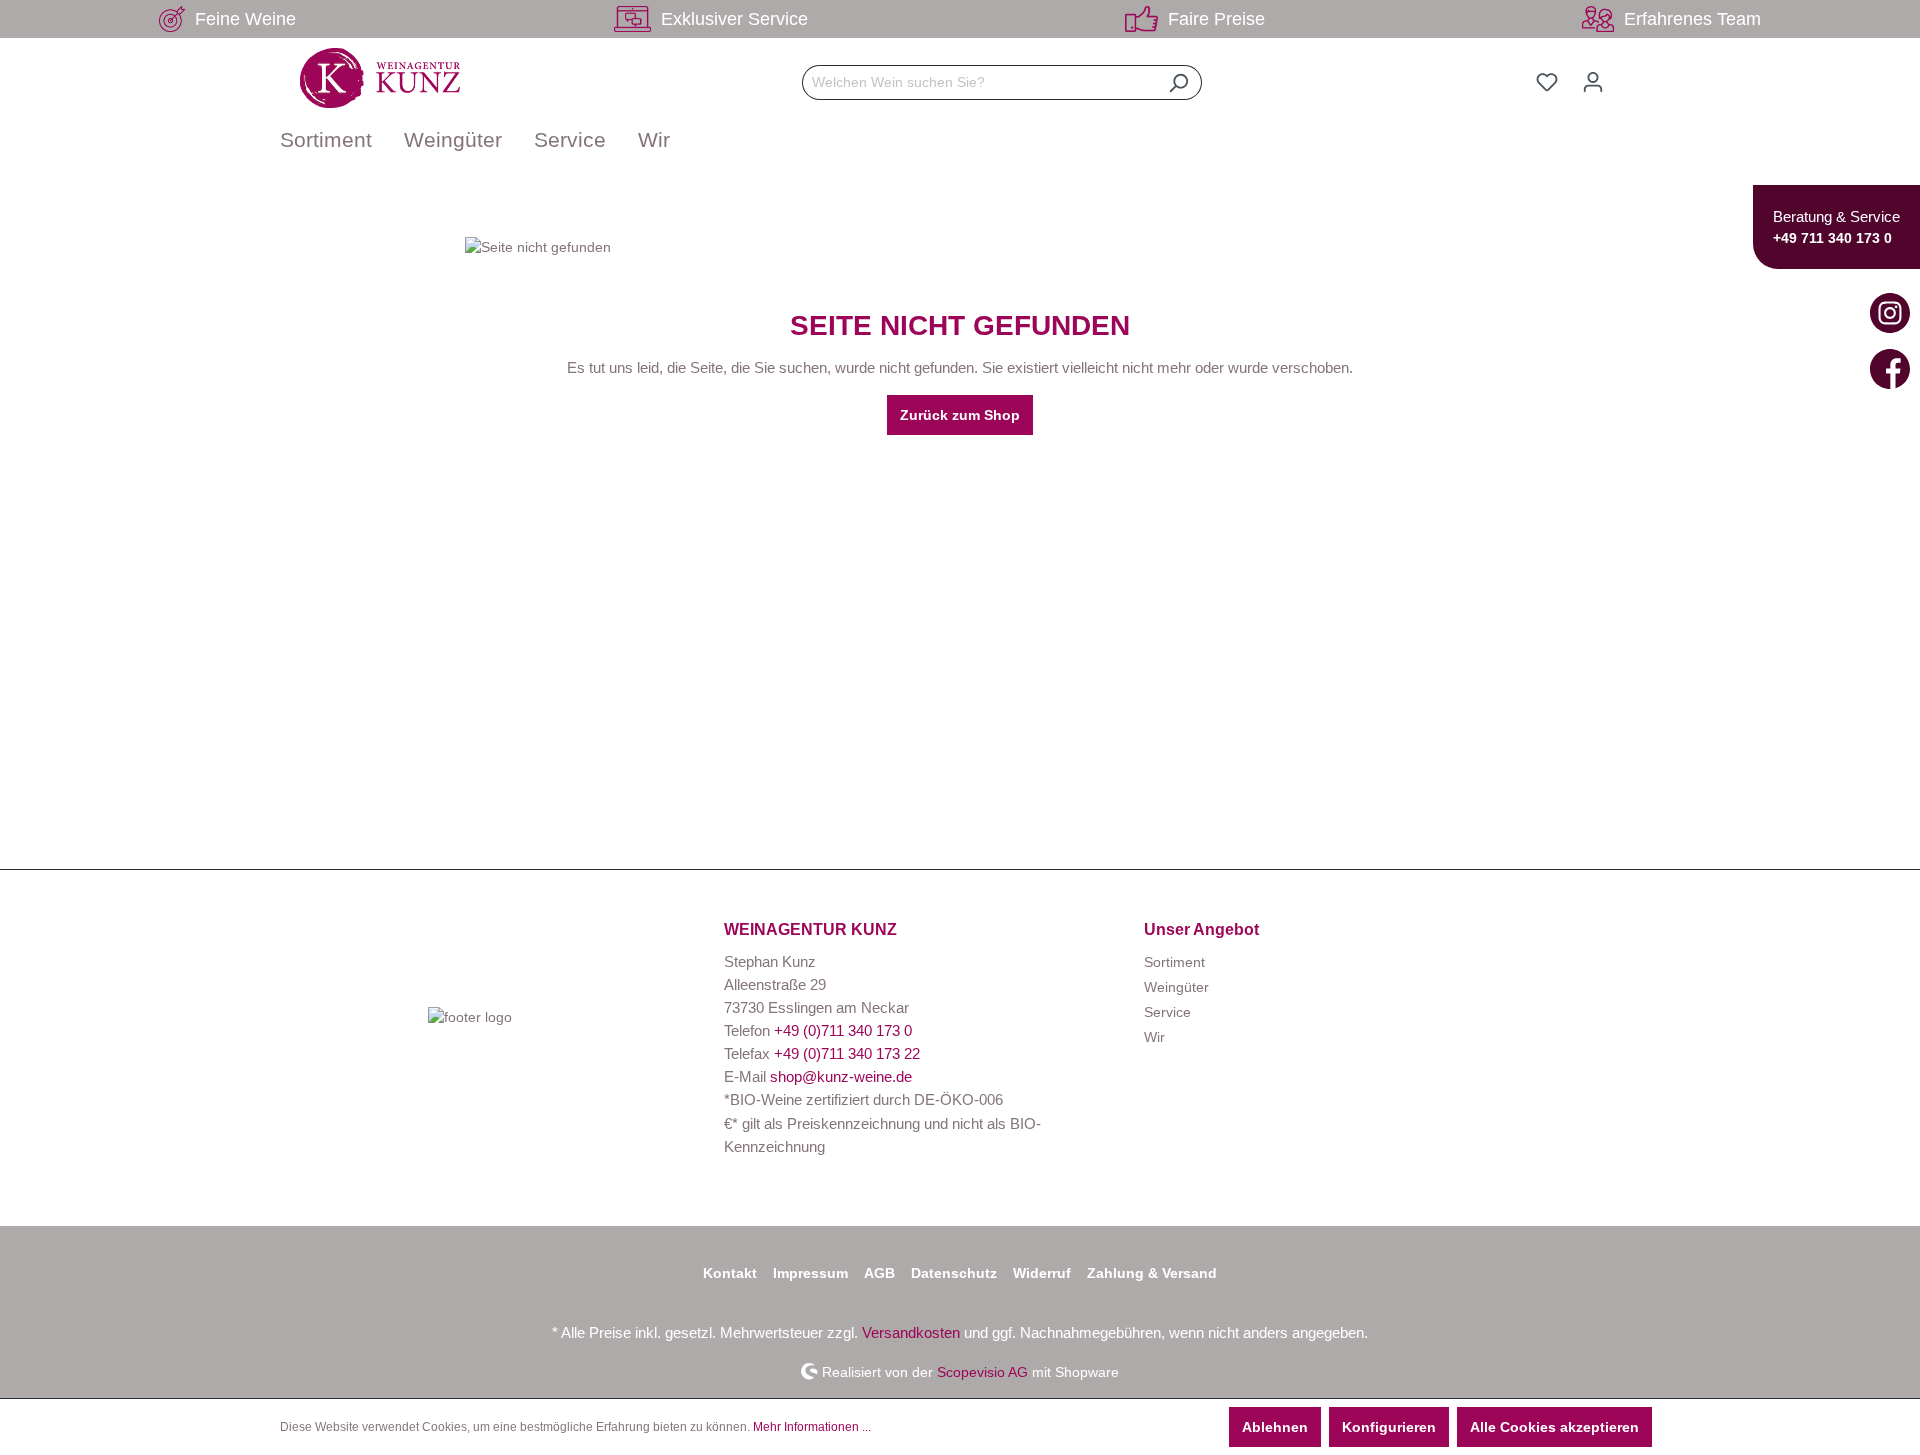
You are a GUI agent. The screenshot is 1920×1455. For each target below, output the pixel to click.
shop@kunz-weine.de (841, 1076)
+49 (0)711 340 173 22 (847, 1053)
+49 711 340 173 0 (1832, 238)
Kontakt (730, 1273)
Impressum (810, 1273)
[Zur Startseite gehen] (380, 78)
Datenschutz (954, 1273)
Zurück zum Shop (960, 415)
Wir (1154, 1037)
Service (1167, 1012)
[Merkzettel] (1547, 82)
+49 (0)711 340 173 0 (843, 1030)
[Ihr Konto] (1593, 82)
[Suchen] (1178, 82)
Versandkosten (911, 1332)
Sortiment (1174, 962)
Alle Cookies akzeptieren (1554, 1427)
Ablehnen (1275, 1427)
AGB (879, 1273)
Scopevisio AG (982, 1371)
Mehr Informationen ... (812, 1427)
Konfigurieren (1389, 1427)
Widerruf (1042, 1273)
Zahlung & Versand (1152, 1273)
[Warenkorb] (1628, 74)
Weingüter (1176, 987)
